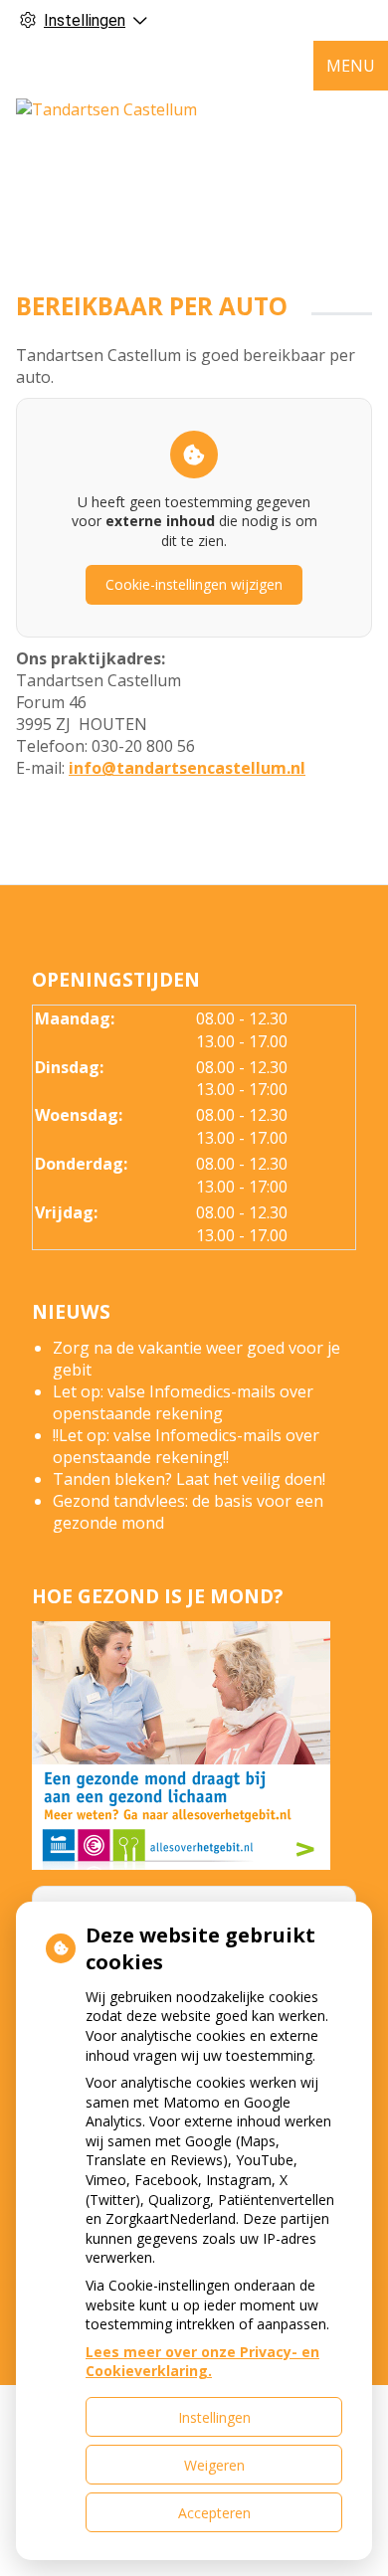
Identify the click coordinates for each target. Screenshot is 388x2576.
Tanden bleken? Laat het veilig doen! (189, 1479)
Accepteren (214, 2513)
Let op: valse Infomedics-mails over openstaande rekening (183, 1402)
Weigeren (214, 2465)
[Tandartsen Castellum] (106, 109)
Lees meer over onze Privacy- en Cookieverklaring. (202, 2362)
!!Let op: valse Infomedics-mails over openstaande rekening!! (186, 1446)
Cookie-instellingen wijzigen (194, 584)
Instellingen (214, 2417)
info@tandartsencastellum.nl (187, 768)
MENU (351, 66)
